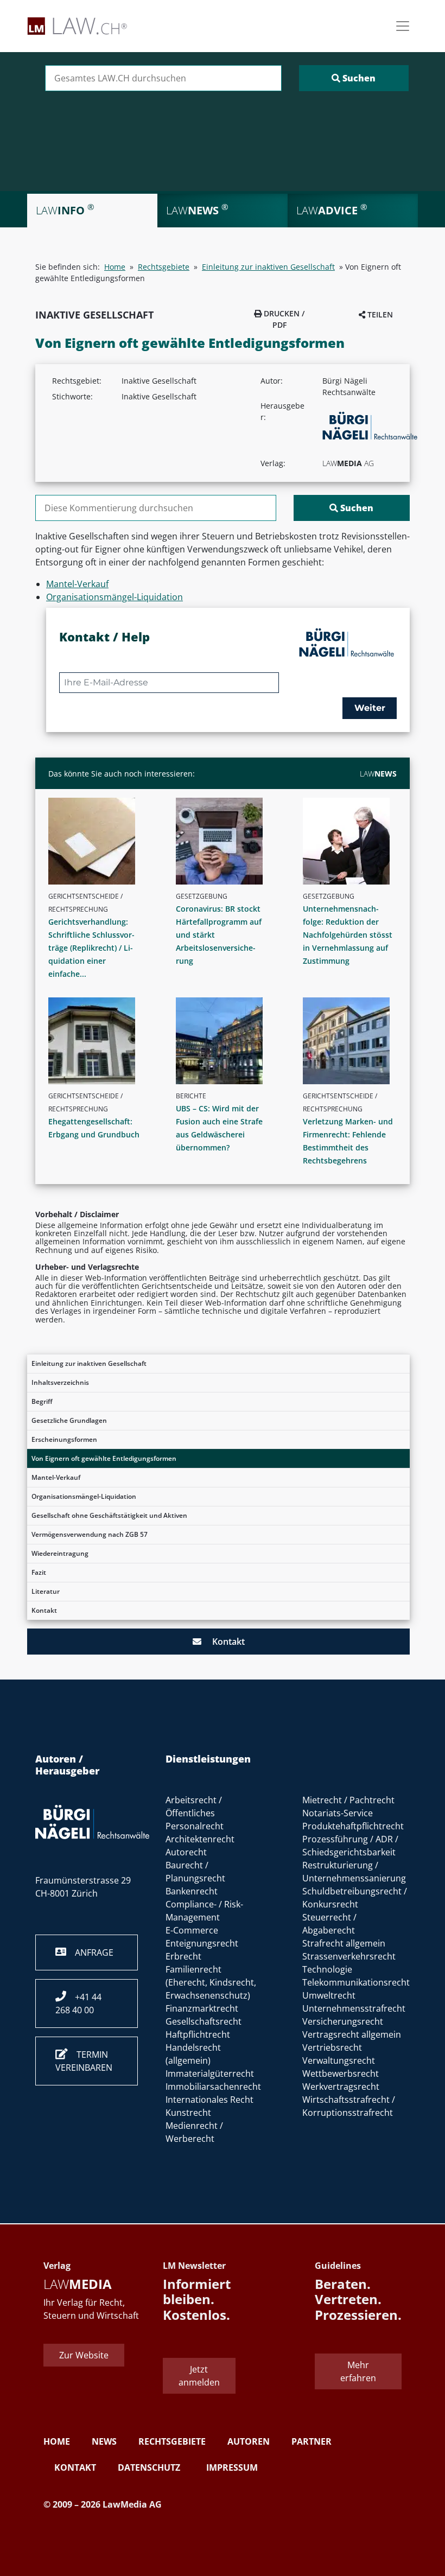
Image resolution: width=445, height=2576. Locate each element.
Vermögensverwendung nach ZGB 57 (90, 1534)
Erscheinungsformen (64, 1439)
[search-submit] (354, 78)
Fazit (39, 1572)
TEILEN (379, 314)
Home (115, 267)
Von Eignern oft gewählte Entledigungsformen (104, 1458)
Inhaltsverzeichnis (60, 1382)
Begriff (42, 1401)
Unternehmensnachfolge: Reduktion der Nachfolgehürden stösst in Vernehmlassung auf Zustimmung (348, 935)
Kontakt (44, 1610)
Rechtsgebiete (164, 267)
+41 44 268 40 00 (78, 2003)
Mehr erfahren (358, 2371)
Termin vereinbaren (84, 2061)
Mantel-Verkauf (56, 1477)
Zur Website (84, 2355)
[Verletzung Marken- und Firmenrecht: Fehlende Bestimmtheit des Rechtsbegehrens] (354, 1041)
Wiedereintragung (60, 1553)
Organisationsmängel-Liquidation (84, 1496)
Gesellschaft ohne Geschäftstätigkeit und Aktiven (109, 1515)
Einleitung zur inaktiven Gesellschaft (89, 1363)
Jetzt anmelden (199, 2376)
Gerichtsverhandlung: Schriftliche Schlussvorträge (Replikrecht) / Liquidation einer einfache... (91, 948)
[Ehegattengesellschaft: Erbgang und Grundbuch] (100, 1041)
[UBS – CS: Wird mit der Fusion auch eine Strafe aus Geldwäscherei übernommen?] (227, 1041)
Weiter (370, 708)
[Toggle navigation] (403, 26)
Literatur (46, 1591)
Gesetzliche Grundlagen (69, 1420)
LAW (378, 774)
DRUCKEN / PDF (283, 319)
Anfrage (90, 1952)
